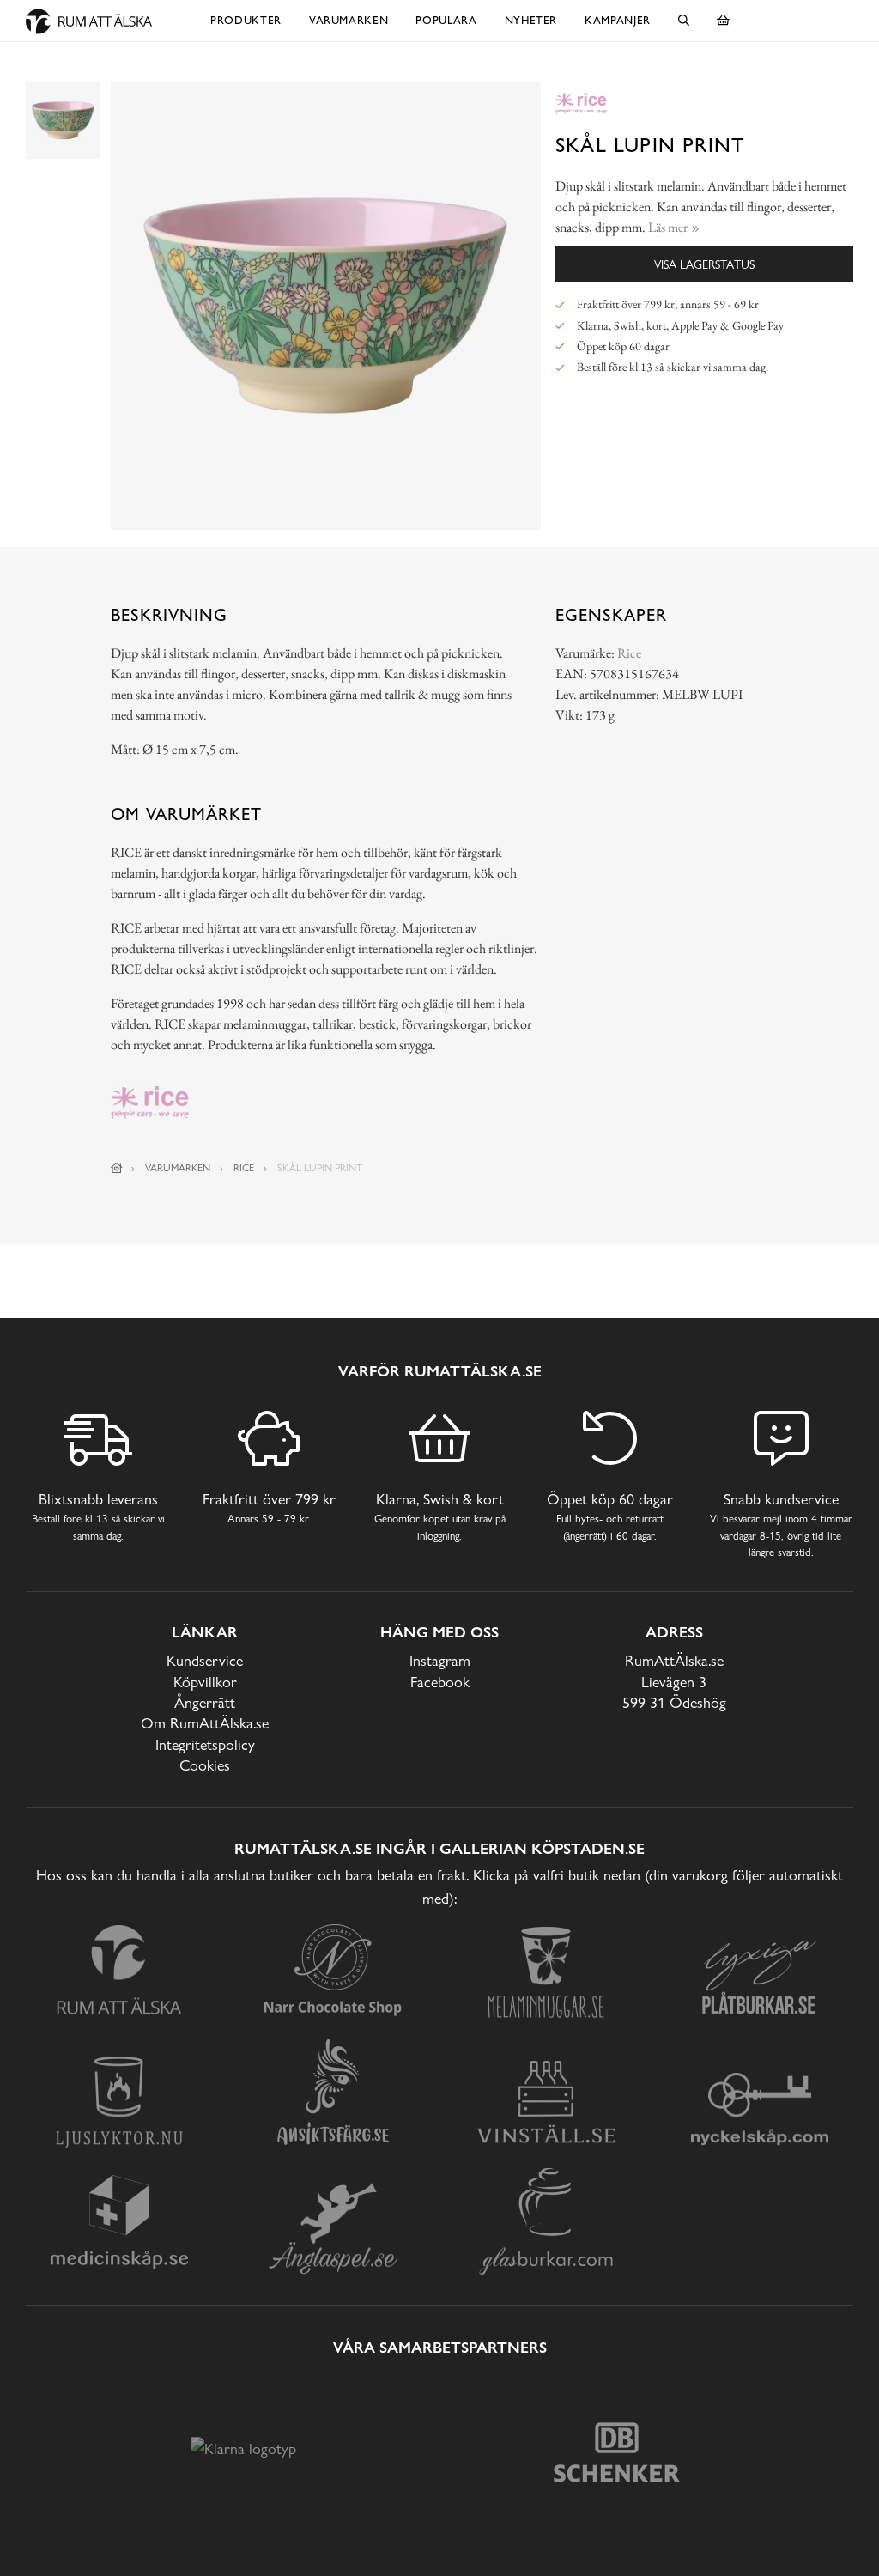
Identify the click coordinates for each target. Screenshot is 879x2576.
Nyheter (531, 20)
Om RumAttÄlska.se (205, 1723)
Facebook (440, 1682)
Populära (446, 20)
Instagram (440, 1660)
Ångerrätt (205, 1702)
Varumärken (349, 20)
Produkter (246, 20)
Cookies (205, 1765)
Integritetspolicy (205, 1744)
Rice (629, 653)
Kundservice (205, 1660)
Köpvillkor (205, 1682)
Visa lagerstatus (704, 264)
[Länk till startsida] (117, 1168)
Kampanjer (618, 20)
